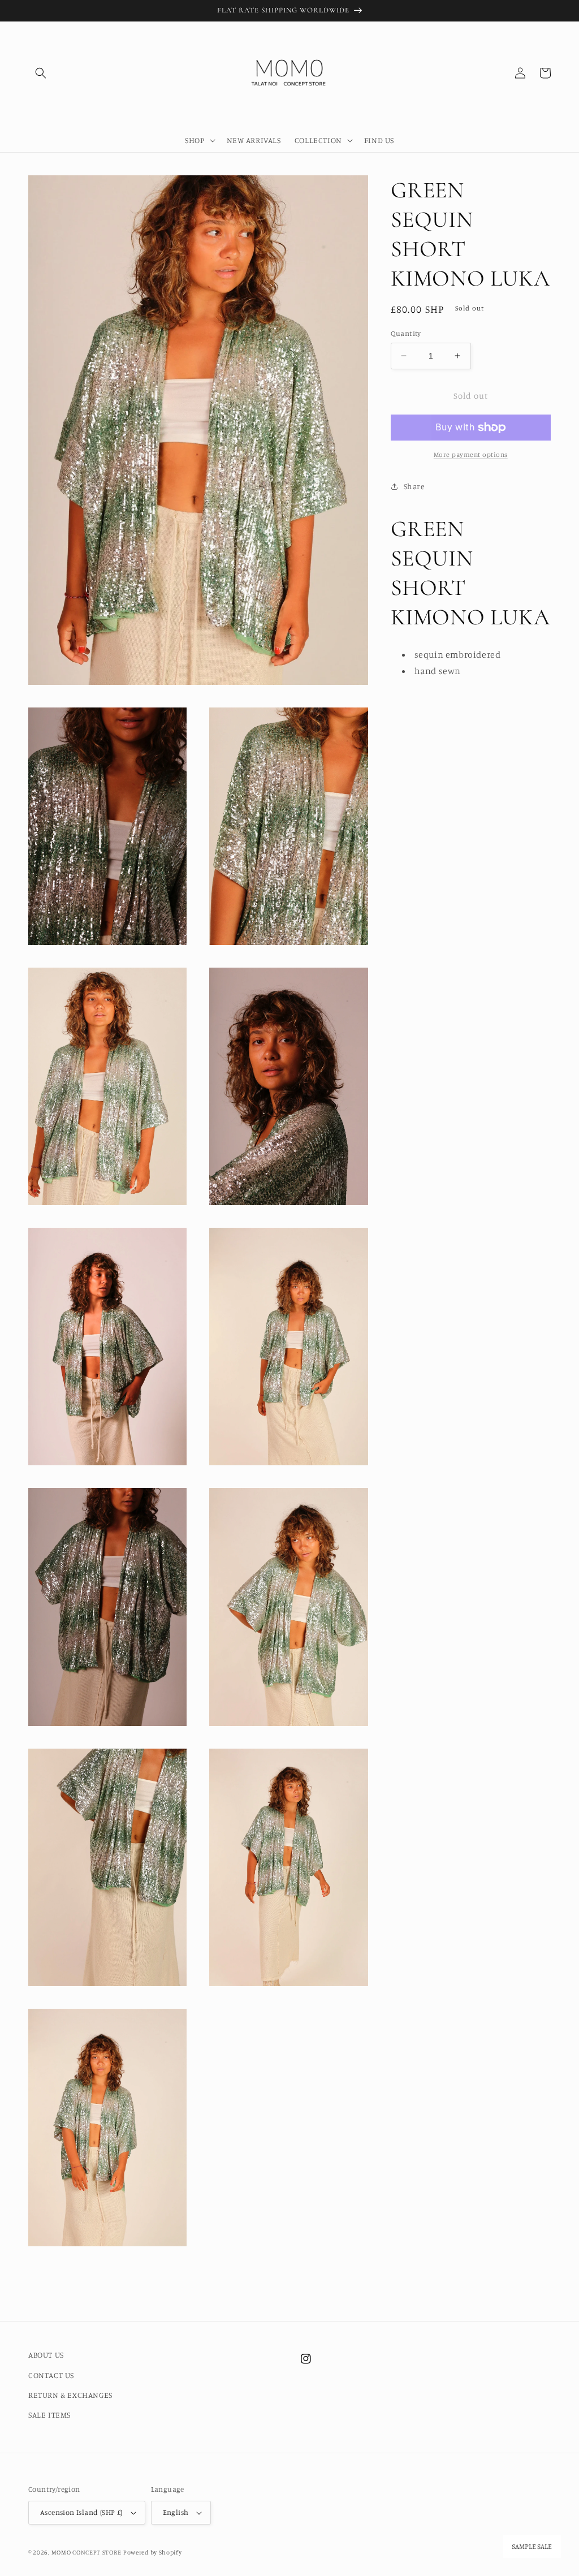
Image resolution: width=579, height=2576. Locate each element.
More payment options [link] (471, 454)
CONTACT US (51, 2375)
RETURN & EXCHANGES (70, 2395)
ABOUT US (46, 2355)
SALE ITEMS (49, 2415)
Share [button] (414, 486)
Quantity (406, 333)
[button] (41, 73)
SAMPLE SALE (532, 2547)
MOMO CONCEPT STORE (87, 2552)
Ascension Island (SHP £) (81, 2512)
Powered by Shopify (153, 2552)
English (176, 2512)
